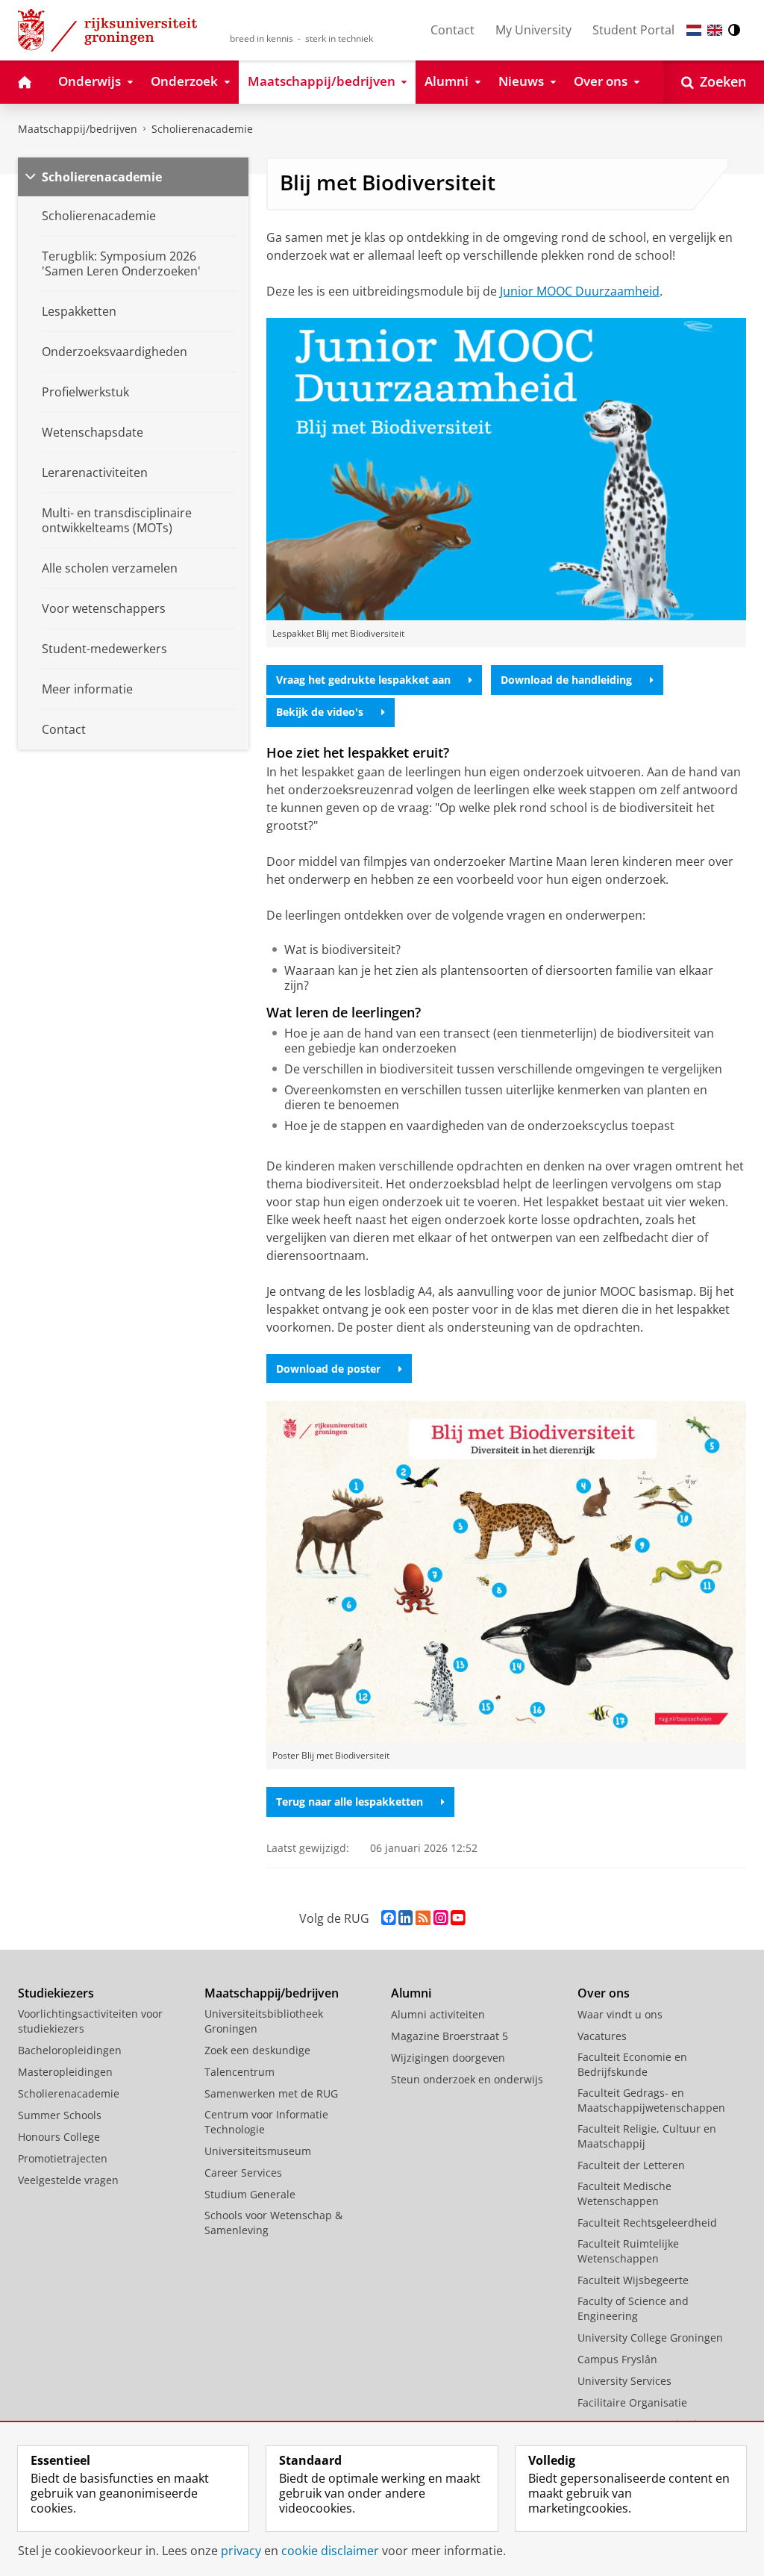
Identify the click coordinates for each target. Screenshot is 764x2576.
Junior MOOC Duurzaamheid (580, 291)
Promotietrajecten (63, 2158)
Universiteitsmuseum (258, 2151)
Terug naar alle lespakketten (350, 1802)
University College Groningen (650, 2338)
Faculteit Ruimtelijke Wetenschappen (628, 2251)
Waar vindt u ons (620, 2014)
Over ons (604, 1993)
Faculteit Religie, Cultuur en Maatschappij (647, 2136)
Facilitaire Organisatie (632, 2402)
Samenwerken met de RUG (271, 2093)
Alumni (411, 1993)
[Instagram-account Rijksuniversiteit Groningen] (441, 1918)
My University (533, 30)
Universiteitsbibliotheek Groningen (264, 2021)
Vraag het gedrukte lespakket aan (363, 680)
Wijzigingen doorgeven (448, 2058)
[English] (715, 30)
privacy (241, 2551)
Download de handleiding (566, 680)
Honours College (59, 2137)
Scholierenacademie (202, 129)
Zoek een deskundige (257, 2050)
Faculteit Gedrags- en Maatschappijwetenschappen (651, 2100)
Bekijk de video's (320, 712)
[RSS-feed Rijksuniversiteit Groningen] (423, 1918)
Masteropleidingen (65, 2072)
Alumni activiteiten (438, 2014)
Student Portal (633, 30)
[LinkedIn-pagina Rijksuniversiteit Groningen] (406, 1918)
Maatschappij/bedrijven (78, 129)
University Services (624, 2381)
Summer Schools (60, 2115)
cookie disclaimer (330, 2551)
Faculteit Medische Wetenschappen (624, 2193)
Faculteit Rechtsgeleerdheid (647, 2223)
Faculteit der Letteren (631, 2165)
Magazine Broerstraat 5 (450, 2036)
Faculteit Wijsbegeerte (633, 2280)
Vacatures (602, 2036)
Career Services (243, 2173)
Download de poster (328, 1369)
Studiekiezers (56, 1993)
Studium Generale (250, 2194)
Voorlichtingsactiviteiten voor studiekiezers (90, 2021)
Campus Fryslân (617, 2359)
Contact (453, 30)
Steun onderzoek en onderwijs (467, 2079)
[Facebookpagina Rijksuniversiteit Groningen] (388, 1918)
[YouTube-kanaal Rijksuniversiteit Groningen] (458, 1918)
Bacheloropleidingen (70, 2050)
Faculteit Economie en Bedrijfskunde (632, 2064)
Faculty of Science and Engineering (633, 2308)
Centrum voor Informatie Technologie (266, 2122)
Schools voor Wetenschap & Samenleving (273, 2223)
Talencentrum (239, 2072)
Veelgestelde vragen (68, 2180)
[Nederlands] (694, 30)
